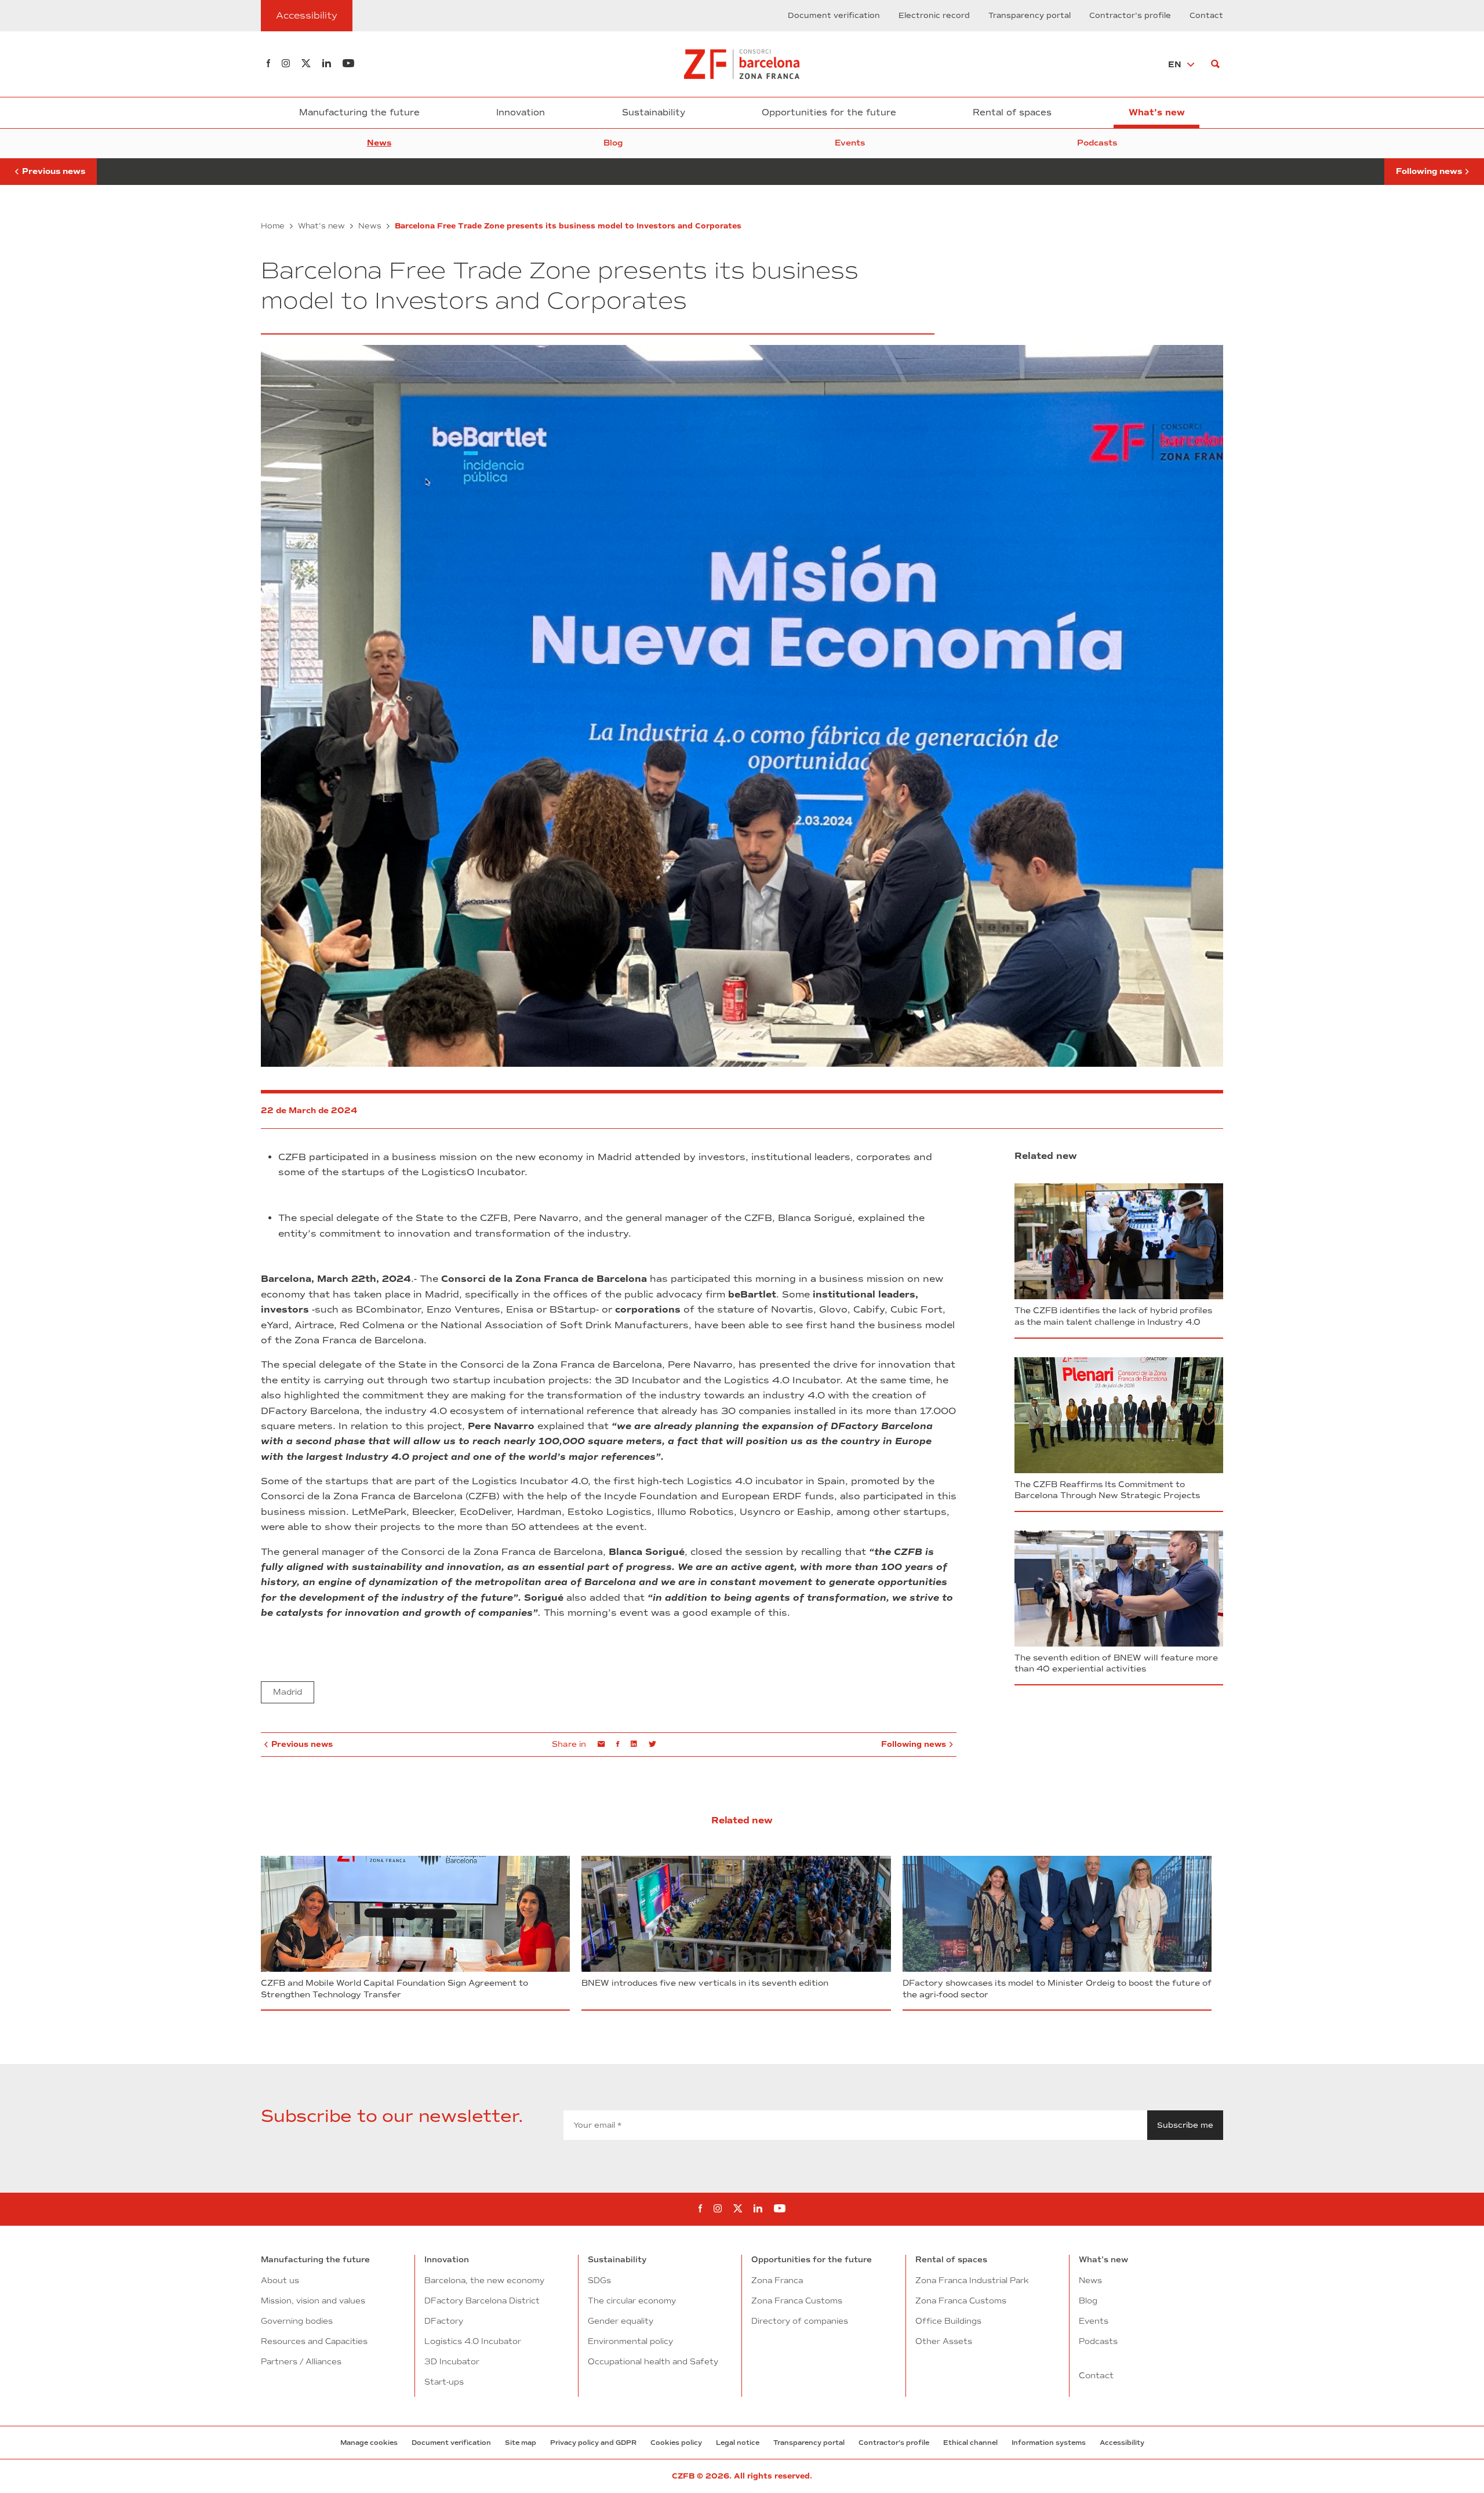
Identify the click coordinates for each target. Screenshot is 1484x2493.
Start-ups (444, 2382)
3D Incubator (452, 2361)
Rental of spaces (1012, 112)
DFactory (444, 2321)
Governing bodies (297, 2321)
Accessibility (1122, 2443)
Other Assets (944, 2341)
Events (850, 143)
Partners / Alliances (301, 2361)
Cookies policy (676, 2443)
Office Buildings (948, 2321)
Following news (1429, 167)
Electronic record (934, 16)
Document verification (834, 16)
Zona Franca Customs (797, 2301)
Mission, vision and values (313, 2301)
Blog (613, 143)
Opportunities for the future (829, 112)
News (379, 143)
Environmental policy (630, 2341)
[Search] (1215, 64)
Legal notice (738, 2443)
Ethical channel (970, 2443)
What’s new (1157, 112)
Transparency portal (1030, 16)
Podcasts (1097, 143)
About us (280, 2280)
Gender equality (621, 2321)
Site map (521, 2443)
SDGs (599, 2280)
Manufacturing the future (359, 112)
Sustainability (654, 112)
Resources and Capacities (314, 2341)
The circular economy (632, 2301)
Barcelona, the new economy (484, 2280)
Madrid (288, 1692)
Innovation (521, 112)
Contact (1206, 16)
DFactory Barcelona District (482, 2301)
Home (273, 226)
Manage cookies (369, 2443)
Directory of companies (800, 2321)
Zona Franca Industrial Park (972, 2280)
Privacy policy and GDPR (593, 2443)
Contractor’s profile (1130, 16)
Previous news (48, 167)
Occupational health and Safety (653, 2361)
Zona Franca (777, 2280)
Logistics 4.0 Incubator (473, 2341)
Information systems (1049, 2443)
